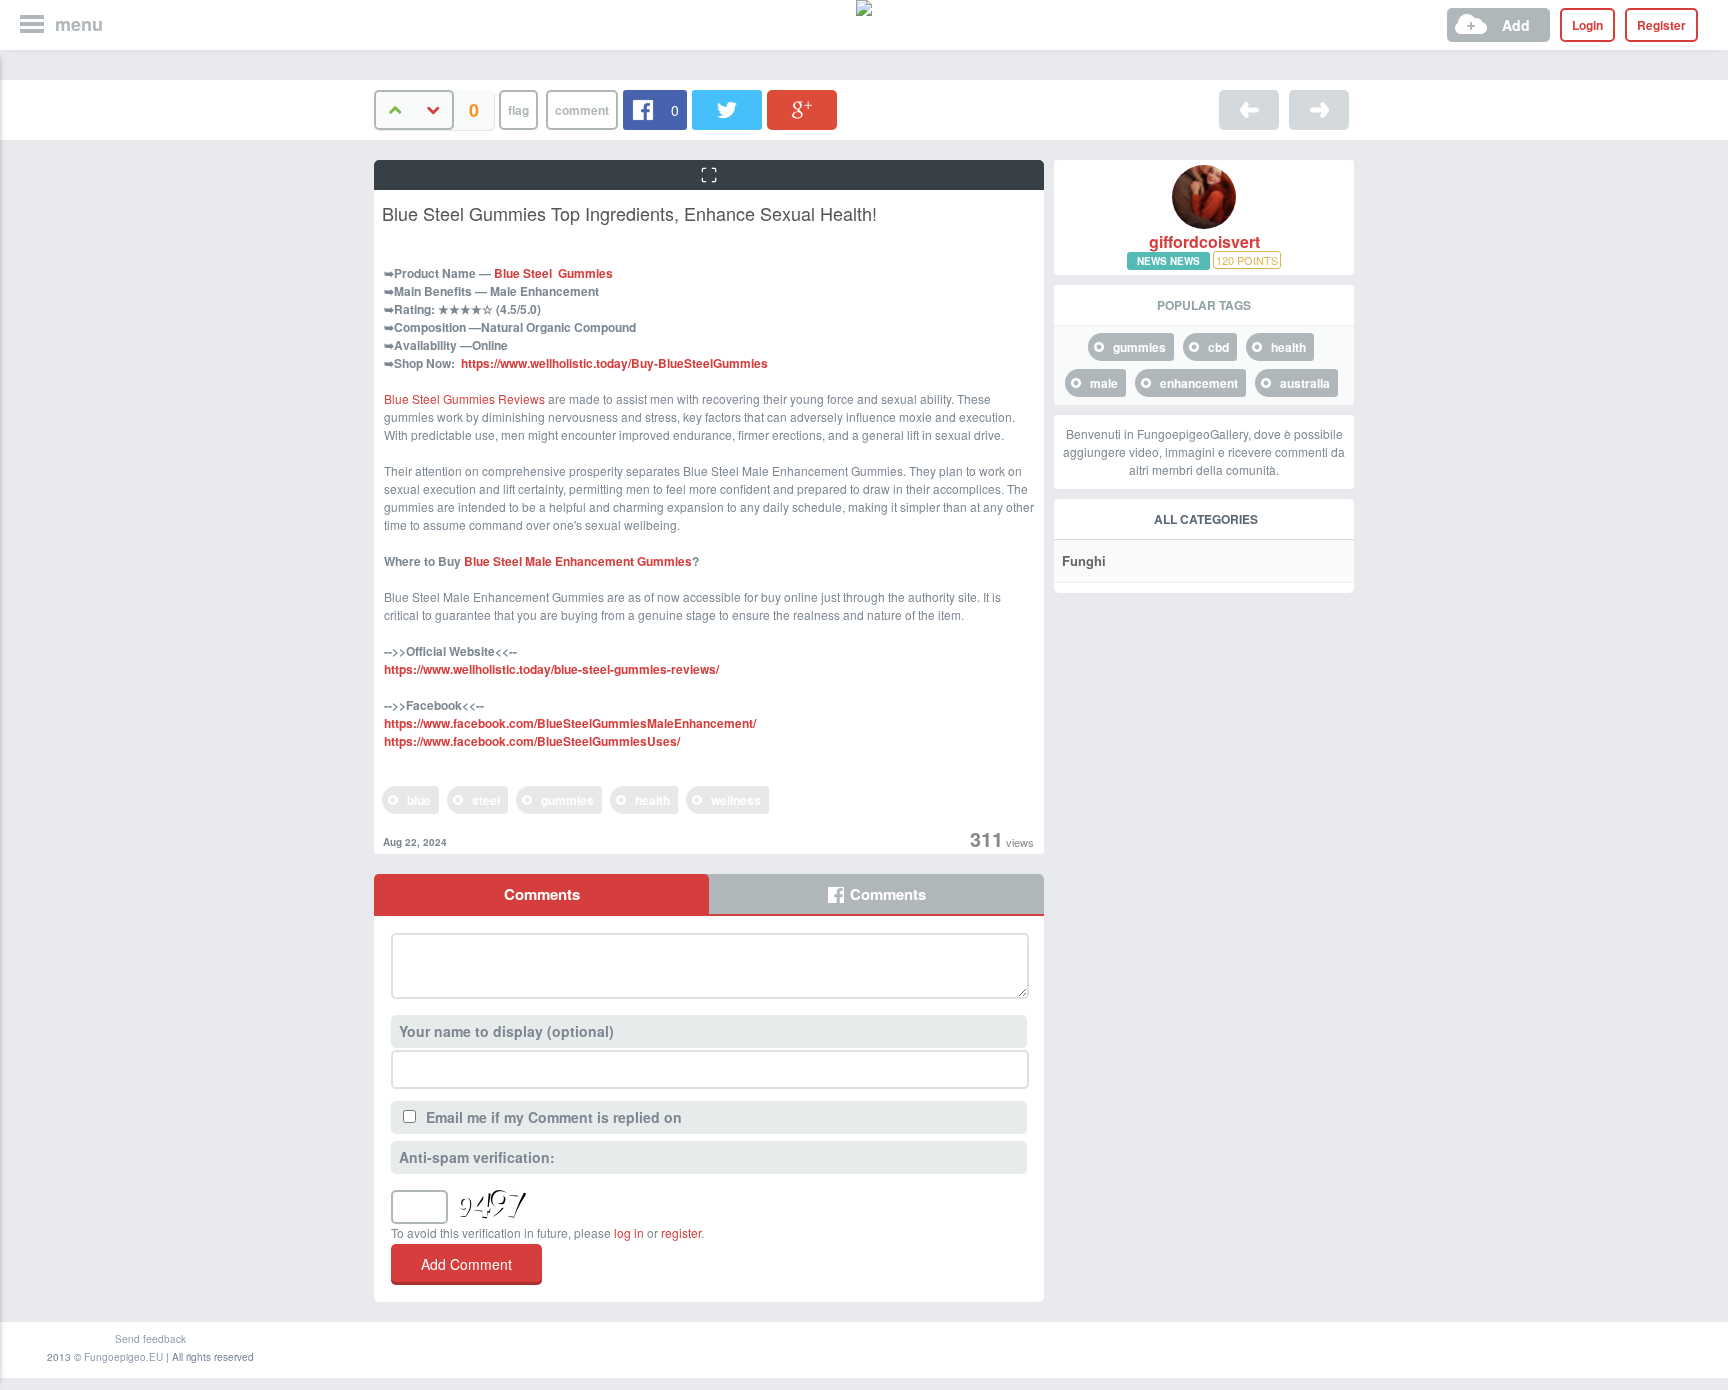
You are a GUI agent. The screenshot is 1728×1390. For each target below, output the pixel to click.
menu (79, 24)
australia (1305, 383)
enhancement (1199, 383)
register (681, 1232)
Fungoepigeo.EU (123, 1357)
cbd (1218, 347)
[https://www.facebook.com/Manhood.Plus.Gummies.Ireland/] (1319, 110)
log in (629, 1232)
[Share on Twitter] (727, 110)
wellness (736, 800)
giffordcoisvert (1204, 242)
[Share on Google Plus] (802, 110)
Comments (542, 894)
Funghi (1084, 560)
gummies (567, 800)
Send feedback (150, 1339)
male (1104, 383)
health (652, 800)
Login (1587, 25)
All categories (1206, 519)
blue (419, 800)
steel (486, 800)
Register (1661, 25)
